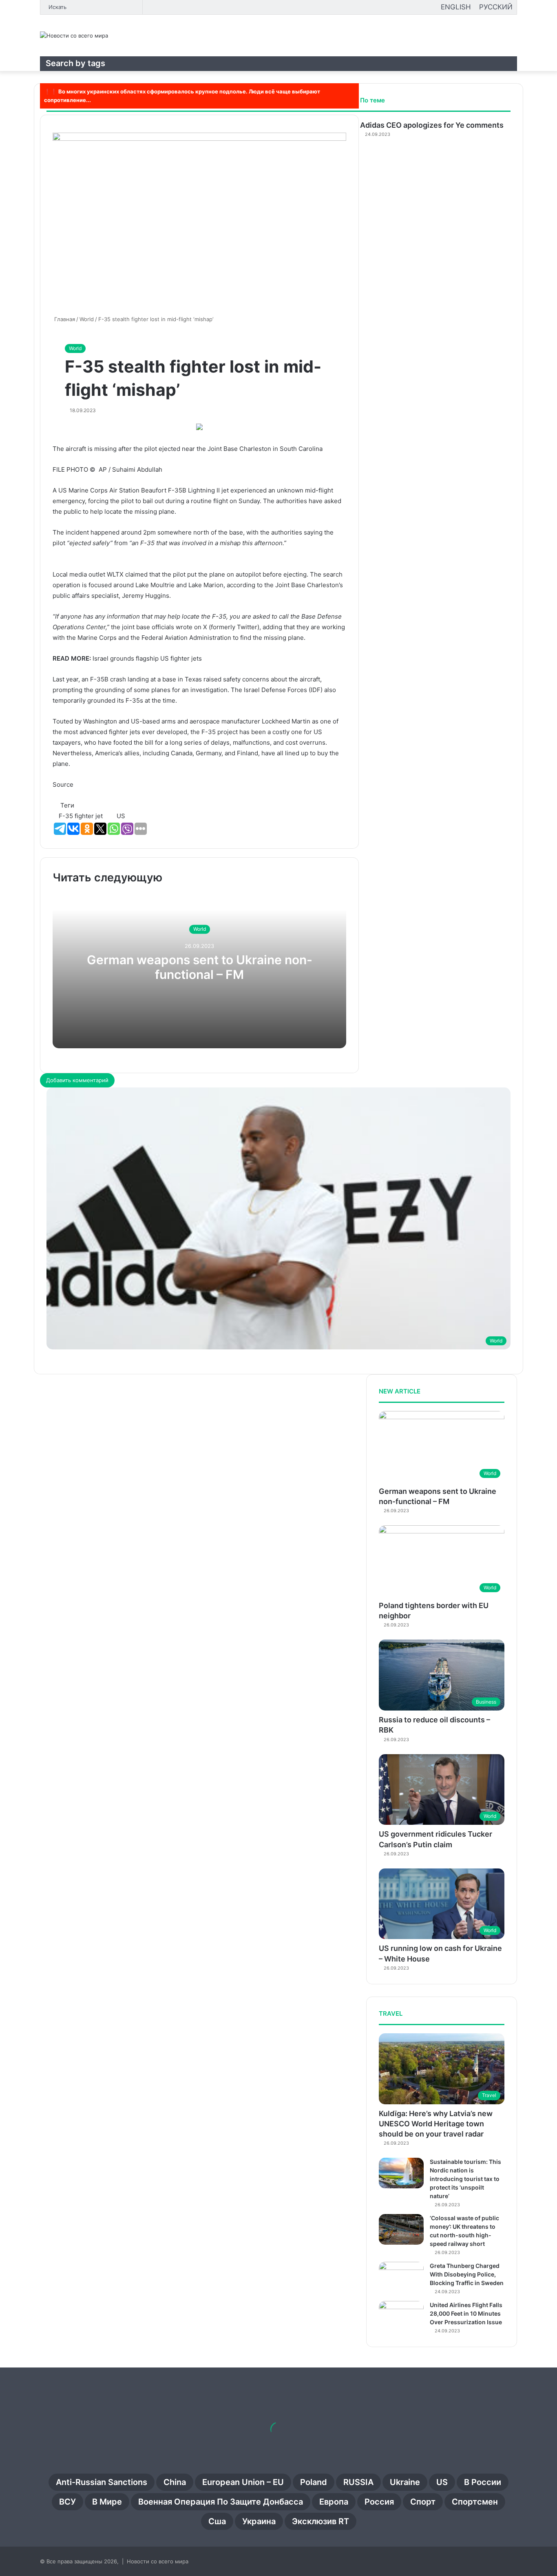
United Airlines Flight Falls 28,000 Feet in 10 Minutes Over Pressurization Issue (466, 2313)
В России (483, 2482)
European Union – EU (243, 2482)
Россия (379, 2502)
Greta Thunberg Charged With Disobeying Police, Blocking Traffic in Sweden (467, 2274)
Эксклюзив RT (320, 2521)
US (442, 2482)
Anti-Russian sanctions (102, 2482)
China (175, 2482)
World (75, 348)
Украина (259, 2521)
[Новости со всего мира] (74, 36)
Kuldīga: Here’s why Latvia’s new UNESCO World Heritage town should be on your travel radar (436, 2124)
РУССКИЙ (496, 7)
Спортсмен (475, 2502)
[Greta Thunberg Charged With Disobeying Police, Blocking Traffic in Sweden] (401, 2277)
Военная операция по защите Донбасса (221, 2502)
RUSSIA (358, 2482)
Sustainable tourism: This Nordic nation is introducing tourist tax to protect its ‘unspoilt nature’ (465, 2179)
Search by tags (75, 63)
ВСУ (67, 2502)
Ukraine (405, 2482)
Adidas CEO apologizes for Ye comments (432, 125)
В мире (107, 2502)
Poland (314, 2482)
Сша (217, 2521)
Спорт (423, 2502)
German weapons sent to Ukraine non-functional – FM (200, 967)
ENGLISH (456, 7)
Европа (334, 2502)
